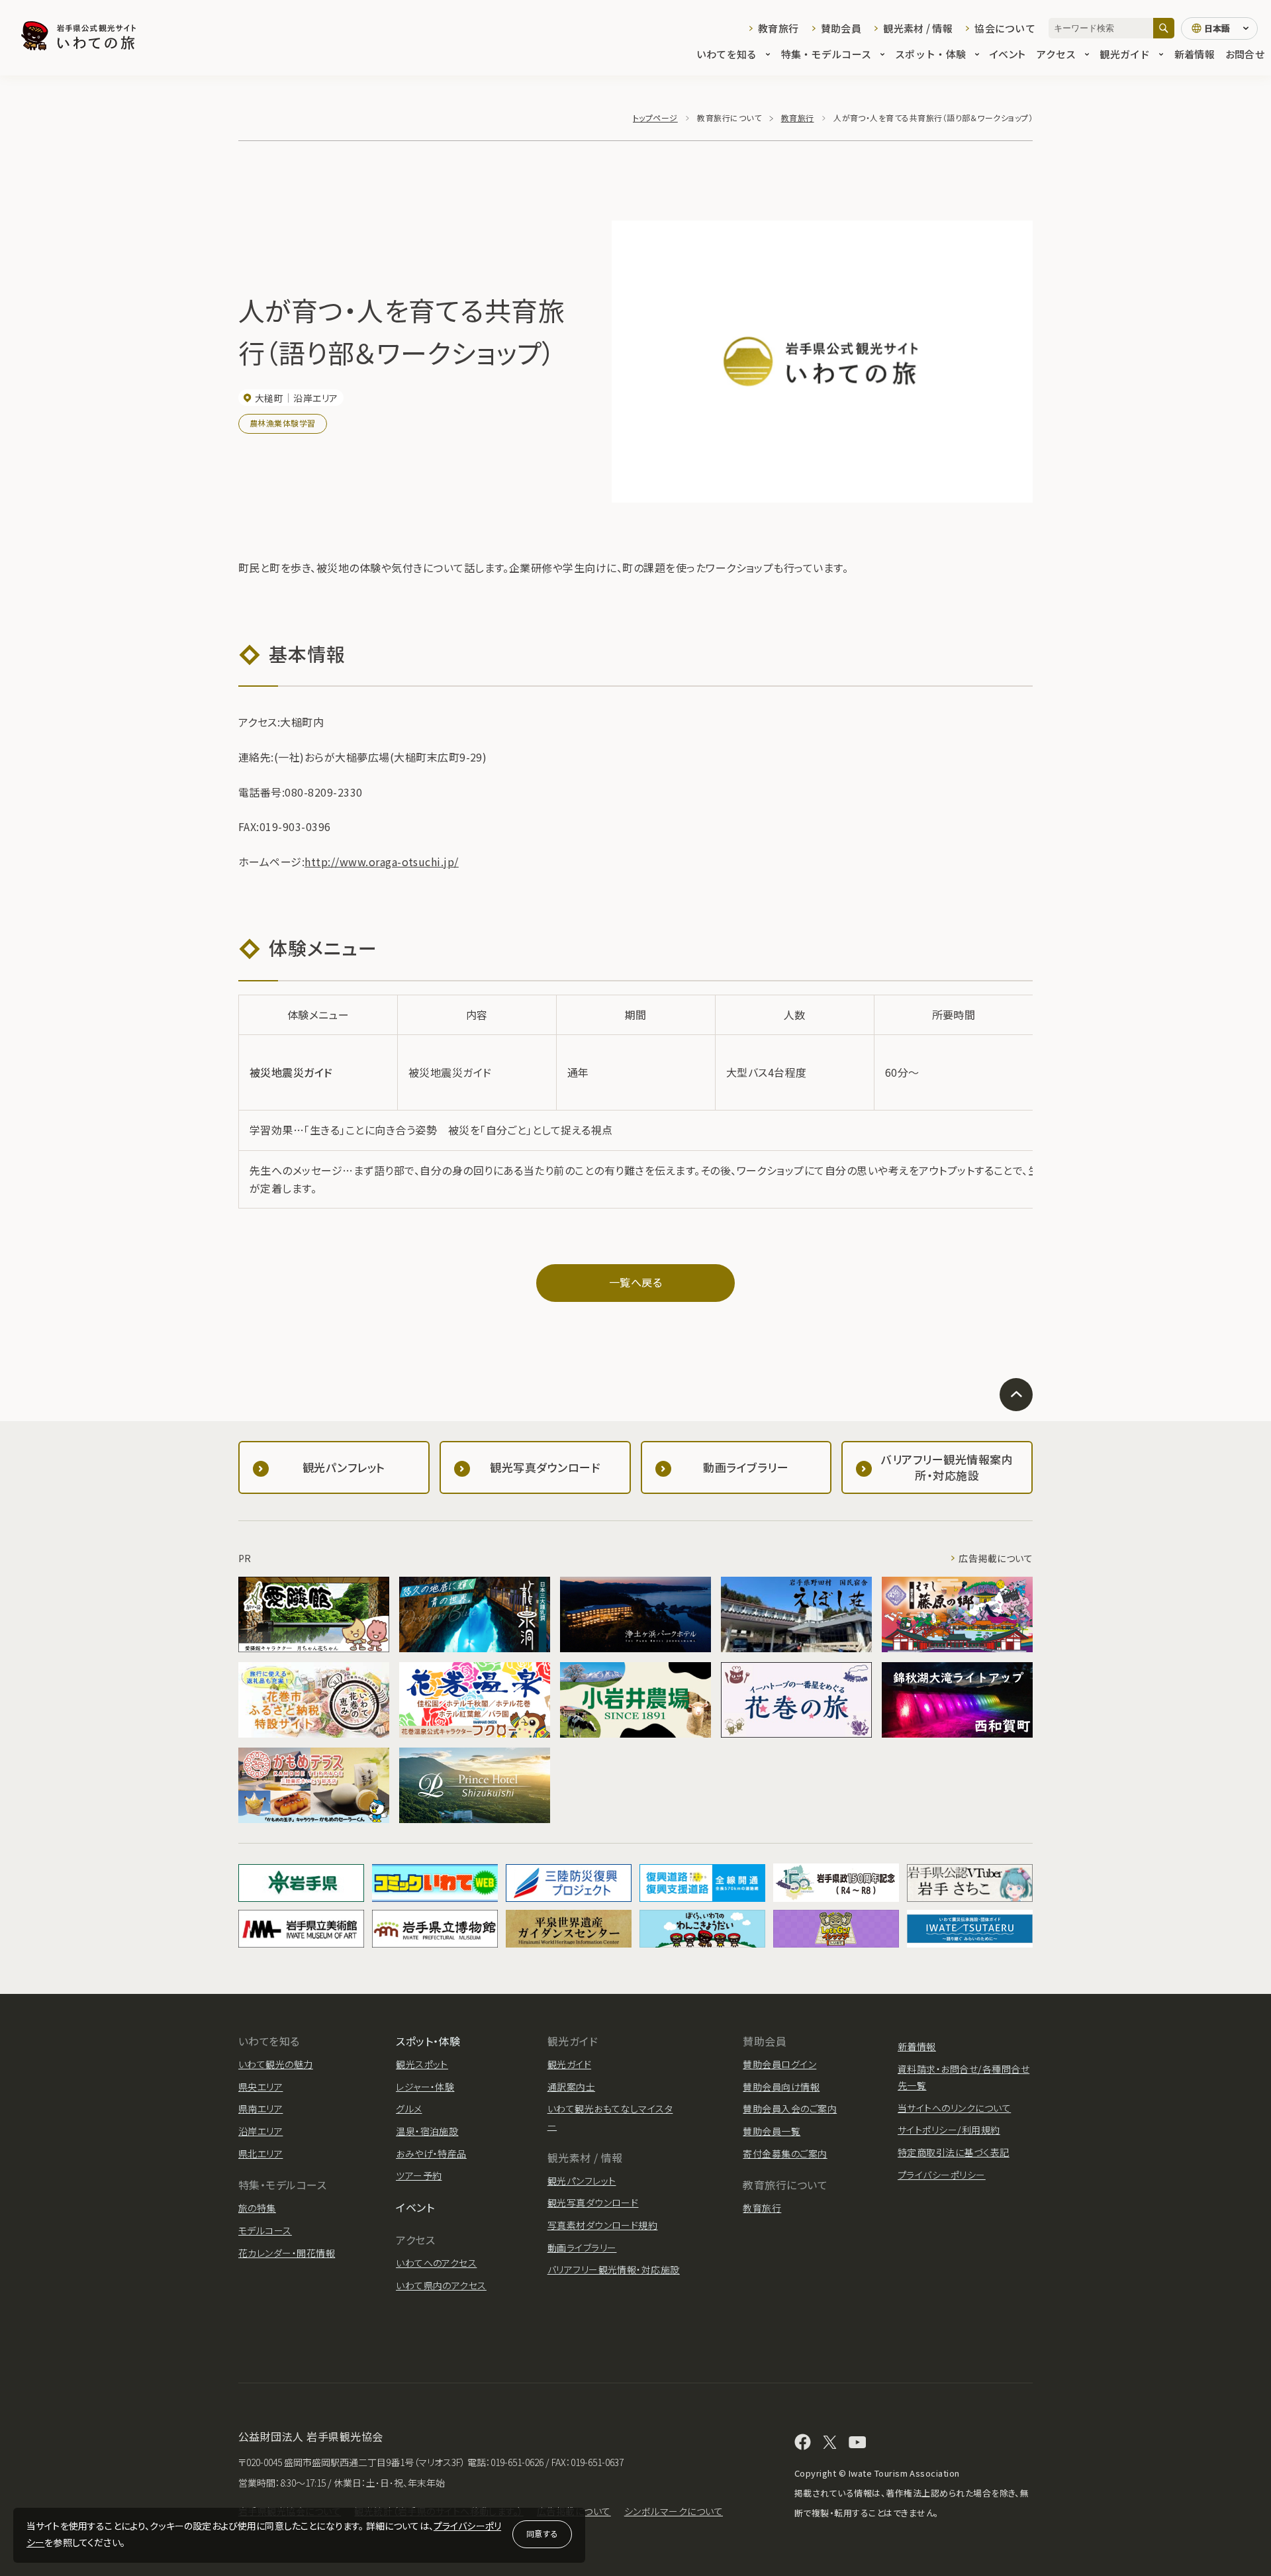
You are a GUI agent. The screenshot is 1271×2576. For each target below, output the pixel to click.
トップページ (655, 118)
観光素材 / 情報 (918, 28)
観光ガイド (1125, 54)
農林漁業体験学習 (283, 423)
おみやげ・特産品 (431, 2154)
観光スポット (422, 2064)
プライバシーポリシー (942, 2175)
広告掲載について (996, 1558)
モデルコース (265, 2230)
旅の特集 (257, 2208)
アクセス (1056, 54)
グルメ (409, 2108)
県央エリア (260, 2087)
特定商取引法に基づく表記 (954, 2152)
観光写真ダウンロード (593, 2203)
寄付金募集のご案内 (785, 2154)
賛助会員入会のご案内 (790, 2108)
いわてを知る (727, 54)
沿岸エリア (260, 2131)
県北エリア (260, 2154)
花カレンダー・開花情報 (287, 2253)
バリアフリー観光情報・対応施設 (614, 2269)
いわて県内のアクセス (441, 2285)
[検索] (1164, 28)
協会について (1005, 28)
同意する (542, 2533)
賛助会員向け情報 (781, 2087)
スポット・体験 (930, 54)
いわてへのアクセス (436, 2263)
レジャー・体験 (425, 2087)
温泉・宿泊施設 (427, 2131)
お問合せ (1245, 54)
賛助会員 (841, 28)
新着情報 (1195, 54)
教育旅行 (778, 28)
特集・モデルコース (826, 54)
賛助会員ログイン (779, 2064)
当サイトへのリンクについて (954, 2108)
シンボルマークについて (674, 2511)
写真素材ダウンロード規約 (603, 2225)
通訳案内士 (571, 2087)
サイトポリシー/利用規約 (949, 2130)
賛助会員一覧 (772, 2131)
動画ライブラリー (582, 2248)
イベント (1008, 54)
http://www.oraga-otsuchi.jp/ (381, 862)
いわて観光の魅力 (276, 2064)
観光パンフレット (582, 2181)
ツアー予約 (419, 2175)
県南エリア (260, 2108)
